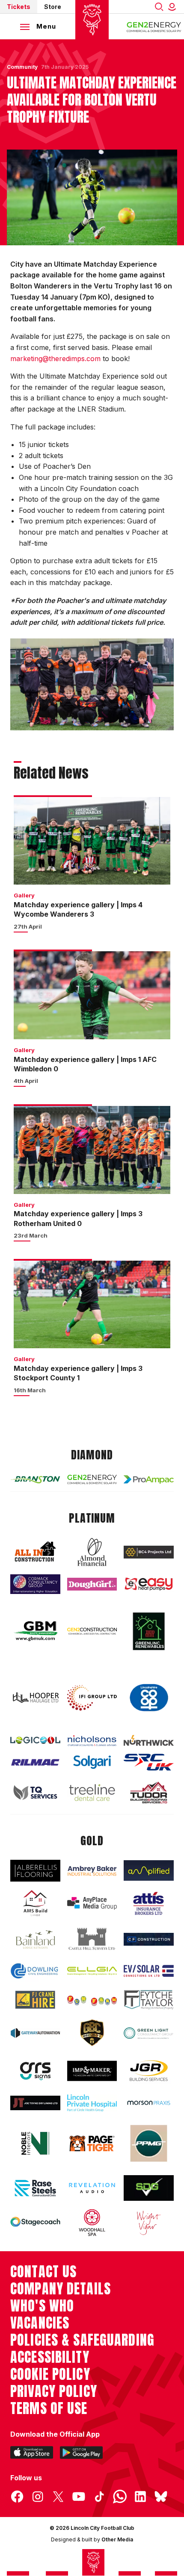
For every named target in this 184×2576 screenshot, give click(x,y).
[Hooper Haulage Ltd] (35, 1698)
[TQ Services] (35, 1793)
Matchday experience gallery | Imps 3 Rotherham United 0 (78, 1218)
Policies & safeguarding (82, 2340)
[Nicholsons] (92, 1741)
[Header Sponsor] (154, 26)
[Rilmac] (35, 1762)
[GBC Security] (92, 2033)
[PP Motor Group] (149, 2143)
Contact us (43, 2272)
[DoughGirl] (92, 1584)
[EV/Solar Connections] (149, 1971)
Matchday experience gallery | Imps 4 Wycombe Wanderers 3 (78, 909)
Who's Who (42, 2306)
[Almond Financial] (92, 1552)
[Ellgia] (92, 1971)
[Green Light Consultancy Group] (149, 2033)
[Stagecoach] (35, 2223)
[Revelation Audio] (92, 2188)
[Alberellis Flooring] (35, 1871)
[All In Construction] (35, 1552)
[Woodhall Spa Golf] (92, 2223)
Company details (61, 2289)
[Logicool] (35, 1740)
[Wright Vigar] (149, 2223)
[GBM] (35, 1631)
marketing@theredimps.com (55, 359)
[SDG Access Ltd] (149, 2188)
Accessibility (50, 2357)
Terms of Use (49, 2408)
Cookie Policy (50, 2374)
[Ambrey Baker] (92, 1871)
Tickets (19, 7)
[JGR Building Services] (149, 2071)
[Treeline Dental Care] (92, 1792)
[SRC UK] (149, 1762)
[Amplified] (149, 1870)
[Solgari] (92, 1762)
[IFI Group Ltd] (92, 1698)
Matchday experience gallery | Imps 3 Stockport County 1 (78, 1373)
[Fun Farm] (92, 2000)
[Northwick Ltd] (149, 1740)
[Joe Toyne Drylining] (35, 2103)
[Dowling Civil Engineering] (35, 1971)
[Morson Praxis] (149, 2103)
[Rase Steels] (35, 2188)
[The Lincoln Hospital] (92, 2103)
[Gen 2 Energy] (92, 1479)
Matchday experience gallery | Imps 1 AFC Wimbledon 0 (85, 1064)
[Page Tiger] (92, 2144)
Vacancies (40, 2323)
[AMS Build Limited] (35, 1903)
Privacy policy (54, 2391)
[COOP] (149, 1698)
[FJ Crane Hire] (35, 2000)
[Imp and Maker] (92, 2071)
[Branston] (35, 1479)
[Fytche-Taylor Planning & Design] (149, 2000)
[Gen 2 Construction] (92, 1631)
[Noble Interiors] (35, 2143)
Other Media (117, 2539)
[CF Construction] (149, 1939)
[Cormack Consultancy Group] (35, 1584)
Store (53, 7)
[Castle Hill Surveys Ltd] (92, 1939)
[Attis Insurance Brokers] (149, 1903)
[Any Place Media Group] (92, 1903)
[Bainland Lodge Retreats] (35, 1939)
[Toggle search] (159, 7)
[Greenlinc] (149, 1631)
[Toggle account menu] (174, 7)
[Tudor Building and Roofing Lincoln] (149, 1792)
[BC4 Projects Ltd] (149, 1552)
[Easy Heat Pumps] (149, 1584)
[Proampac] (149, 1479)
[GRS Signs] (35, 2071)
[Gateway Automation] (35, 2033)
